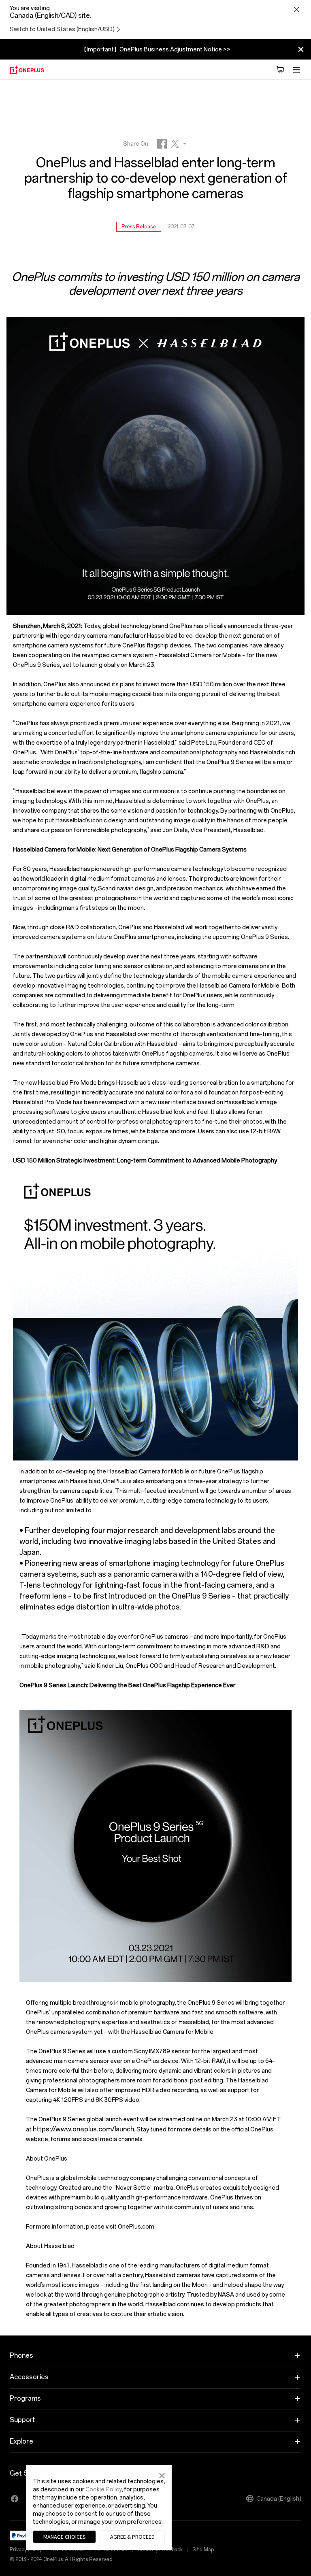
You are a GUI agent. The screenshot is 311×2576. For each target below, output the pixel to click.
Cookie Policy (103, 2490)
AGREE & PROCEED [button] (132, 2537)
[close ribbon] (301, 49)
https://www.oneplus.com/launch (83, 2129)
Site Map (203, 2550)
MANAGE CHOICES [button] (65, 2537)
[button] (162, 2474)
